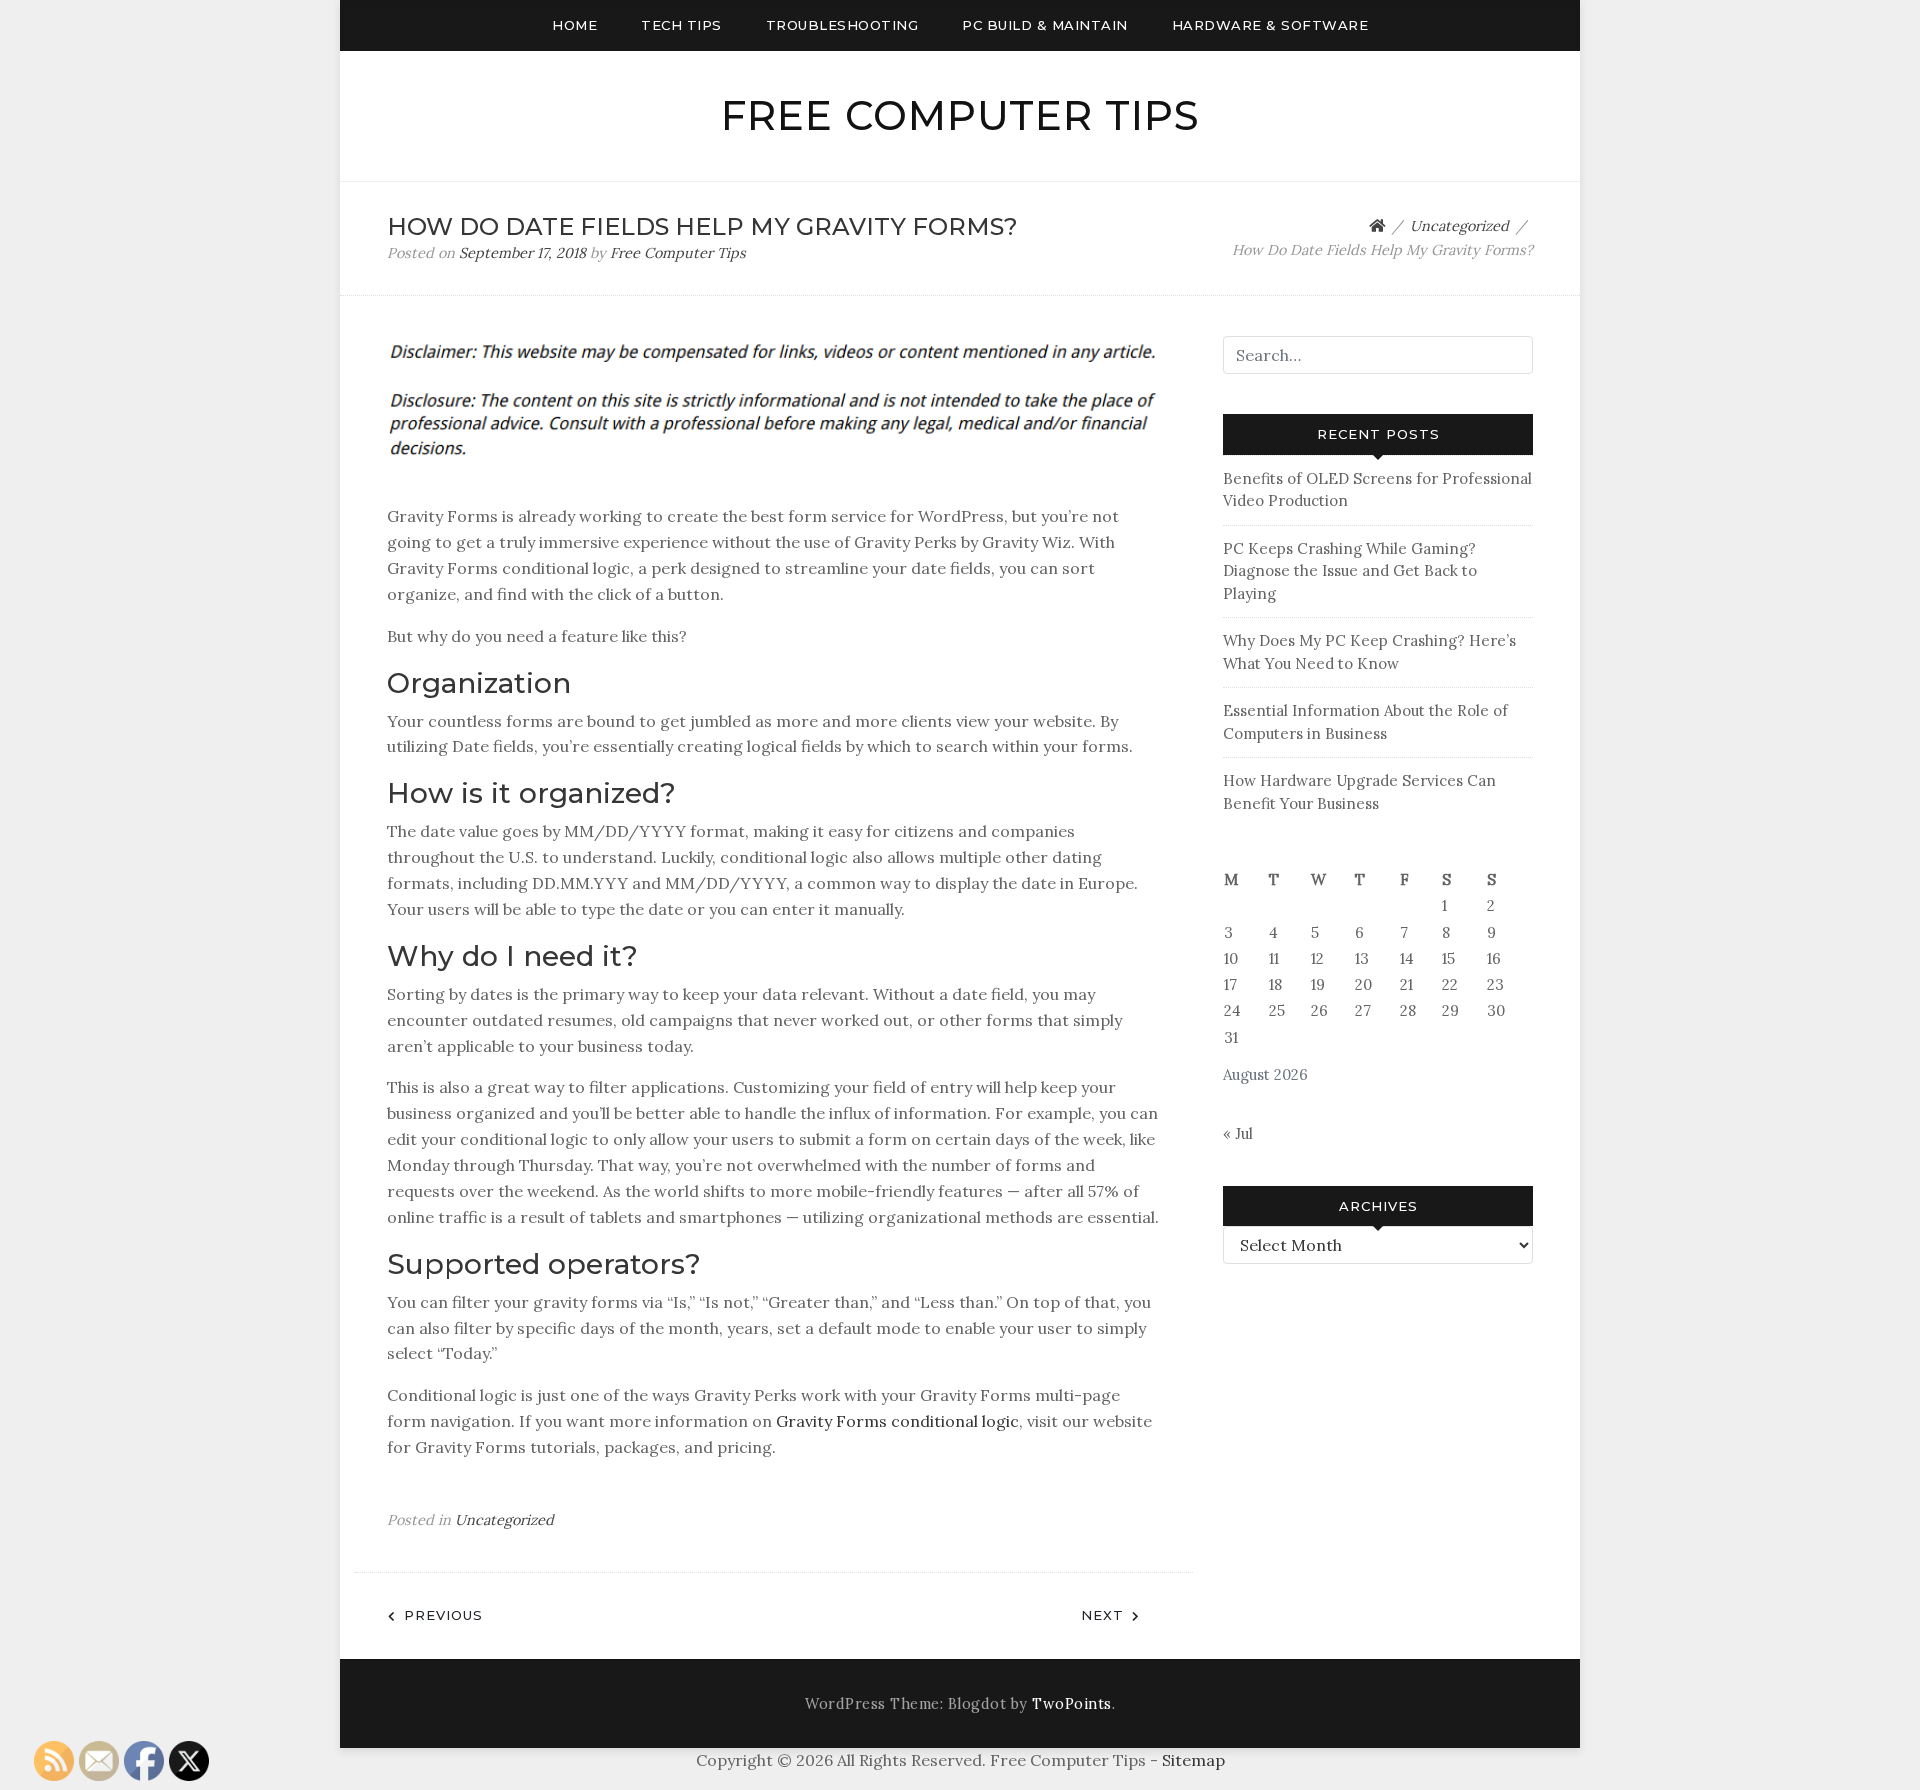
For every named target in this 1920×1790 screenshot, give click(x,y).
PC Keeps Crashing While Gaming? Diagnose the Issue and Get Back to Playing (1350, 571)
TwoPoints (1072, 1704)
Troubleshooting (842, 25)
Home (574, 25)
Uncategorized (504, 1520)
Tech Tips (681, 25)
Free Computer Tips (960, 115)
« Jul (1238, 1133)
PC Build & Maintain (1045, 25)
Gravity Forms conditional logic (897, 1421)
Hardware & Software (1270, 25)
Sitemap (1193, 1760)
